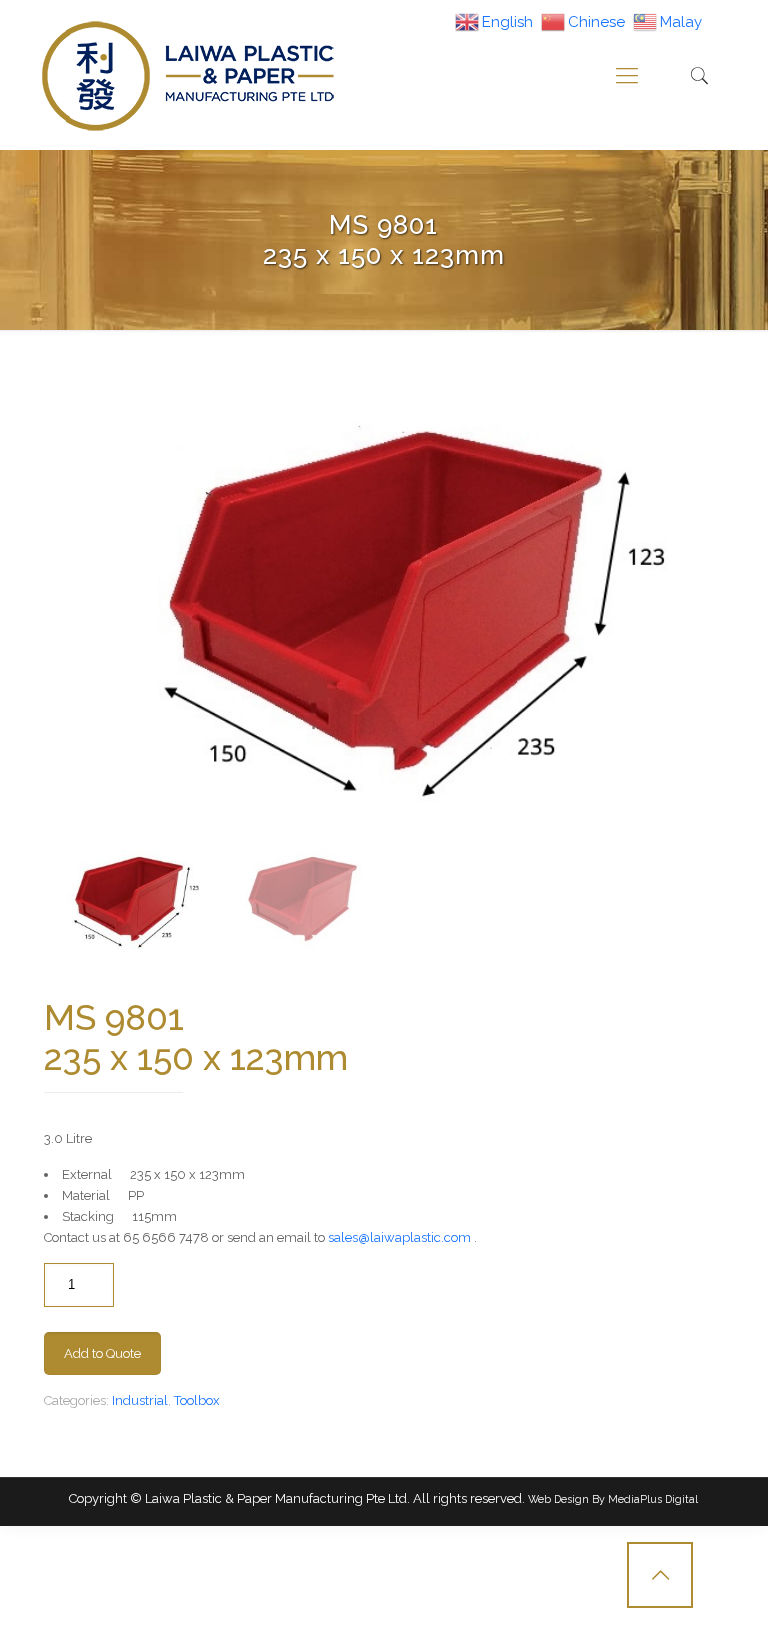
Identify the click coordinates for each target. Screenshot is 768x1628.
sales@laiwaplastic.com (399, 1237)
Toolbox (197, 1400)
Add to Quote (102, 1353)
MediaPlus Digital (653, 1499)
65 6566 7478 (166, 1237)
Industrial (140, 1400)
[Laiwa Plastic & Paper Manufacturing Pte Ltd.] (187, 75)
